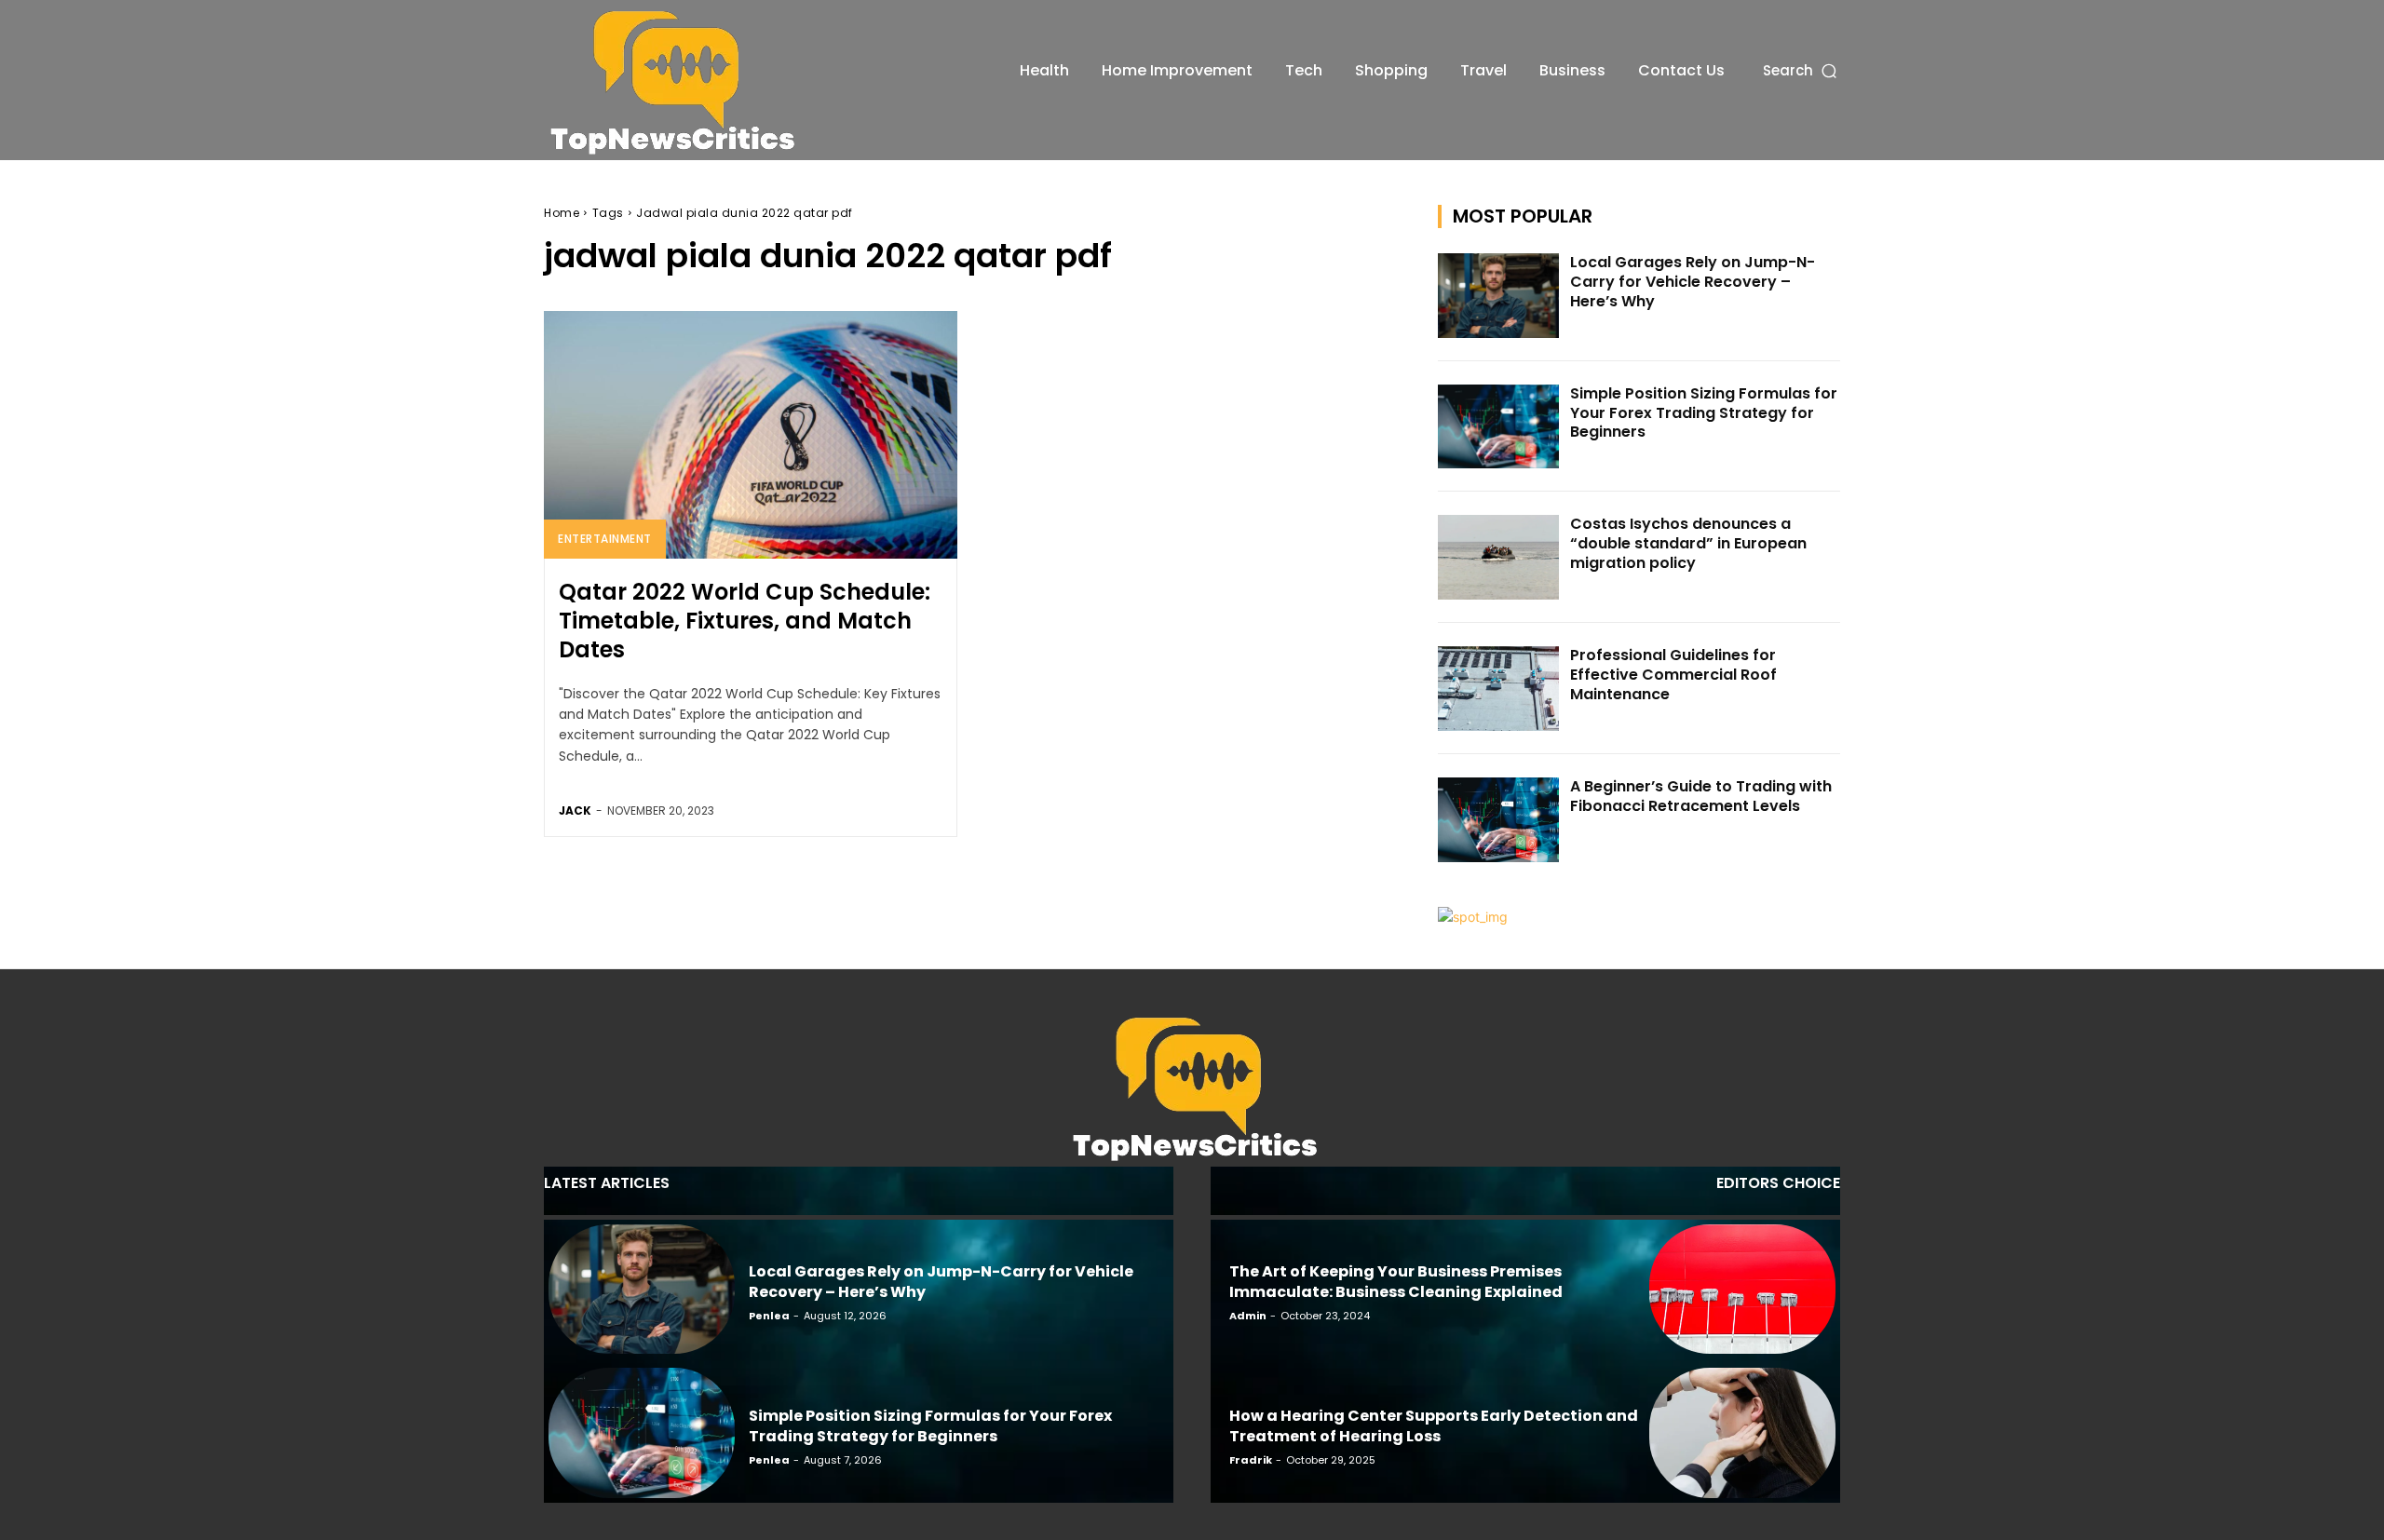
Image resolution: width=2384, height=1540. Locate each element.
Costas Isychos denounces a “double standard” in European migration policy (1688, 543)
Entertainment (605, 539)
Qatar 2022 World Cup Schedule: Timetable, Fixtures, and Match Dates (745, 621)
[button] (1802, 70)
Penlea (769, 1316)
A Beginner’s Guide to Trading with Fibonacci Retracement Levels (1701, 796)
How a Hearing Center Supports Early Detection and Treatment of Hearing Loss (1434, 1426)
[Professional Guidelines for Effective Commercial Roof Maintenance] (1498, 689)
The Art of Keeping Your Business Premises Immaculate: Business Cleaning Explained (1396, 1282)
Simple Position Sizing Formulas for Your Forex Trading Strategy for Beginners (1704, 413)
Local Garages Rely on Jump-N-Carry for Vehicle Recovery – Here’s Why (1693, 282)
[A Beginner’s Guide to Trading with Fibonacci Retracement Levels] (1498, 820)
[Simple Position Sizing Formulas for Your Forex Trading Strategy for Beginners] (1498, 427)
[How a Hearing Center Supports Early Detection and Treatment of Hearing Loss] (1742, 1433)
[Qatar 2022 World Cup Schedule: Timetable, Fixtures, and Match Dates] (751, 435)
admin (1248, 1316)
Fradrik (1251, 1460)
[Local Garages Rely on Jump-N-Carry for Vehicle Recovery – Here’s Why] (1498, 296)
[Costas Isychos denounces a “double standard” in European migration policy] (1498, 557)
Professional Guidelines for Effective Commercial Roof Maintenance (1673, 675)
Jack (575, 811)
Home (562, 213)
